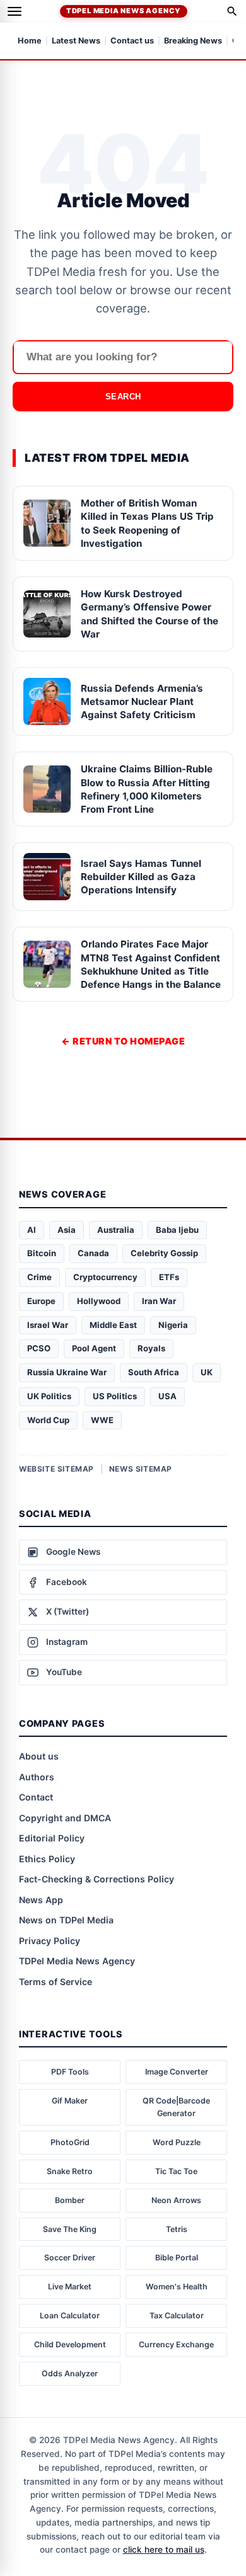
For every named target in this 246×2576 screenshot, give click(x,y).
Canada (93, 1253)
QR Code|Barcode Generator (176, 2107)
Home (30, 41)
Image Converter (177, 2072)
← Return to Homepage (123, 1041)
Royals (151, 1348)
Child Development (70, 2344)
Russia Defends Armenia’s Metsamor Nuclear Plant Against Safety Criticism (142, 702)
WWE (102, 1420)
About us (39, 1756)
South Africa (154, 1372)
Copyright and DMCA (65, 1818)
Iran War (159, 1301)
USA (167, 1396)
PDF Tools (70, 2072)
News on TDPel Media (66, 1920)
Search (123, 397)
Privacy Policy (50, 1941)
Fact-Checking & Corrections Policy (97, 1879)
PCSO (39, 1348)
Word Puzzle (177, 2142)
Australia (116, 1230)
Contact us (132, 41)
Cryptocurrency (105, 1277)
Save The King (70, 2229)
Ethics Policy (47, 1859)
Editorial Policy (52, 1838)
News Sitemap (141, 1469)
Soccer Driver (70, 2258)
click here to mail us (164, 2550)
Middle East (113, 1325)
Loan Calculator (70, 2316)
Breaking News (193, 41)
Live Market (70, 2287)
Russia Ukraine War (67, 1372)
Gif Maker (70, 2101)
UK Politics (49, 1396)
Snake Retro (70, 2171)
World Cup (48, 1420)
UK (207, 1372)
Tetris (177, 2229)
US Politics (115, 1396)
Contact (36, 1797)
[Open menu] (15, 11)
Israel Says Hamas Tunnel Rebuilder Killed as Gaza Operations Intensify (141, 877)
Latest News (76, 41)
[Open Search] (232, 11)
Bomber (70, 2200)
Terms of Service (56, 1982)
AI (32, 1230)
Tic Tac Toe (176, 2171)
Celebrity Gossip (164, 1253)
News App (41, 1900)
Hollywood (99, 1301)
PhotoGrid (70, 2142)
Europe (41, 1301)
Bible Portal (177, 2258)
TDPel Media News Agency (124, 11)
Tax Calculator (177, 2316)
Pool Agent (94, 1348)
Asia (67, 1230)
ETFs (169, 1277)
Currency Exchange (176, 2344)
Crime (39, 1277)
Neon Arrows (176, 2200)
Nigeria (173, 1325)
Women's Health (177, 2287)
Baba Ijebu (177, 1230)
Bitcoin (42, 1253)
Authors (37, 1777)
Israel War (48, 1325)
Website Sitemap (56, 1469)
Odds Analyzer (70, 2373)
